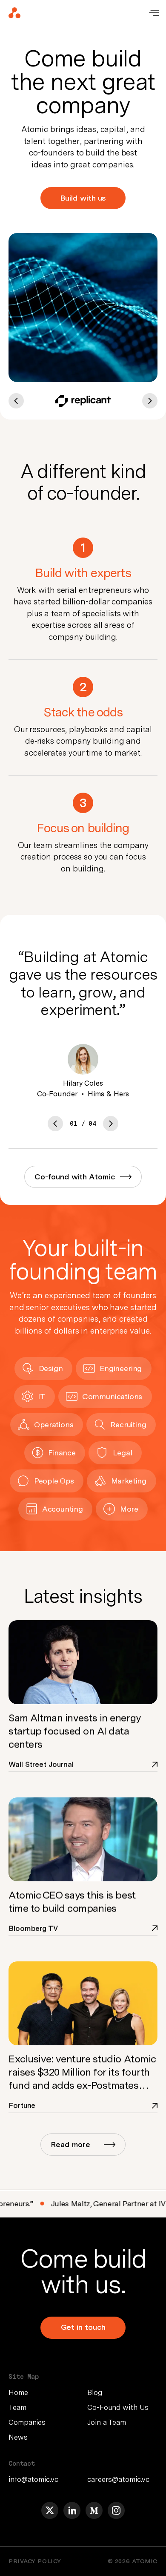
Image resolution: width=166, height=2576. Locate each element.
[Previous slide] (55, 1124)
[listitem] (44, 2392)
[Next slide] (111, 1124)
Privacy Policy (35, 2561)
